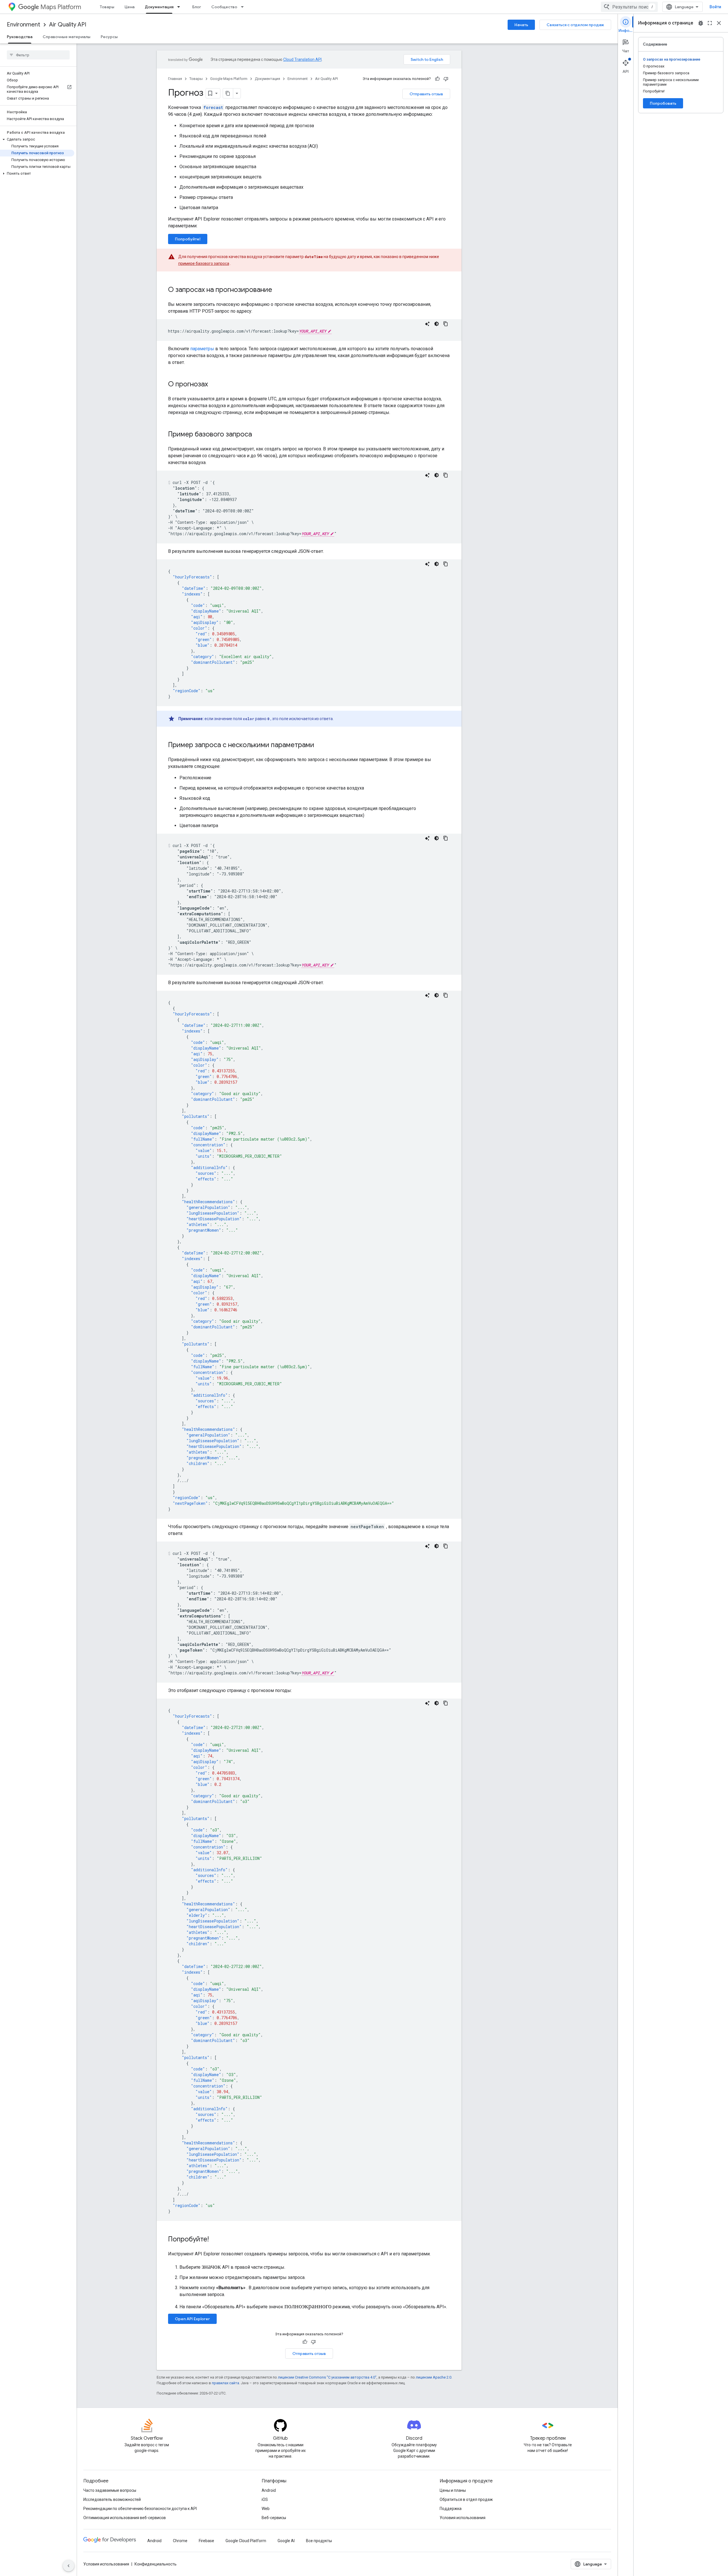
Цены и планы (453, 2490)
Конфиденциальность (156, 2564)
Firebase (206, 2541)
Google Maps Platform (229, 79)
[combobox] (629, 7)
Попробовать (663, 103)
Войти (715, 7)
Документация (159, 7)
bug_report (701, 23)
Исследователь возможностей (112, 2499)
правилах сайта (226, 2383)
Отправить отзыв (426, 94)
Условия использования (463, 2518)
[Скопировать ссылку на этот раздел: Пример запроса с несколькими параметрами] (320, 745)
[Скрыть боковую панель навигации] (69, 2566)
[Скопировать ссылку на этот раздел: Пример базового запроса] (258, 435)
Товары (107, 7)
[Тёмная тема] (437, 324)
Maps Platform (61, 7)
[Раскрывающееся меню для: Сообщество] (244, 7)
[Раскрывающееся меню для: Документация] (180, 7)
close (719, 23)
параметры (202, 349)
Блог (197, 7)
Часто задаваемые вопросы (110, 2490)
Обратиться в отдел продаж (466, 2499)
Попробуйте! (188, 239)
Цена (130, 7)
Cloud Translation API (302, 59)
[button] (37, 139)
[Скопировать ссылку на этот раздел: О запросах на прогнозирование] (278, 290)
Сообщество (224, 7)
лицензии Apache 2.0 (434, 2377)
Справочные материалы (67, 37)
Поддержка (451, 2509)
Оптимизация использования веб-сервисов (125, 2518)
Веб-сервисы (274, 2518)
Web (266, 2509)
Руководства (20, 37)
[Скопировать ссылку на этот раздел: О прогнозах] (214, 385)
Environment (23, 25)
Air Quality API (68, 25)
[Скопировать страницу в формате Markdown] (228, 93)
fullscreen (710, 23)
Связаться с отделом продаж (575, 25)
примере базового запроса (204, 263)
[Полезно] (437, 79)
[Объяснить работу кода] (427, 324)
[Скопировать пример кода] (446, 324)
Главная (175, 79)
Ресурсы (109, 37)
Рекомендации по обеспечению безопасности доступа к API (140, 2509)
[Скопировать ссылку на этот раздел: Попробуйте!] (214, 2240)
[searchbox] (38, 55)
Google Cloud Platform (246, 2541)
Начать (521, 25)
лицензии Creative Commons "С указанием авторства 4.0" (327, 2377)
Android (269, 2490)
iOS (265, 2499)
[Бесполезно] (446, 79)
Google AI (286, 2541)
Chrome (180, 2541)
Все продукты (319, 2541)
